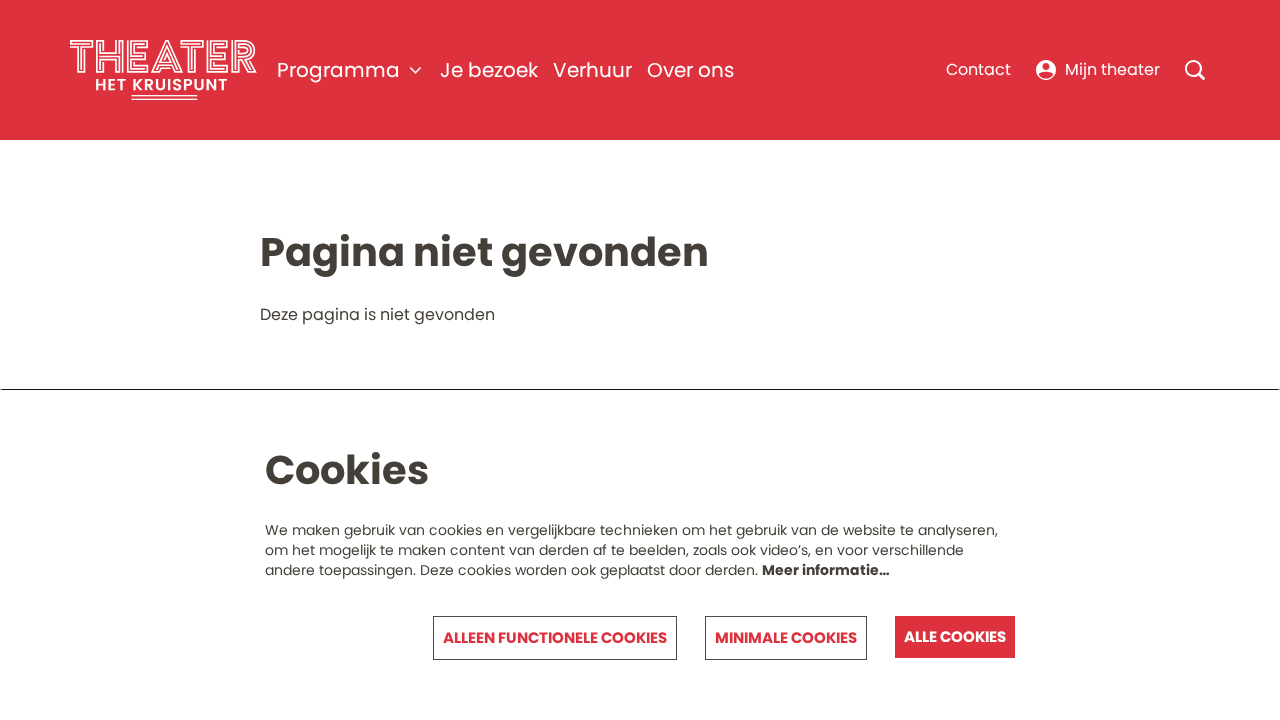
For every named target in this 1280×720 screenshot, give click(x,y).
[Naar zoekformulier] (1195, 70)
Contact (978, 69)
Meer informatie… (826, 570)
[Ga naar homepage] (163, 70)
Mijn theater (1112, 69)
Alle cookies (955, 636)
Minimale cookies (786, 637)
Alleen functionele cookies (555, 637)
